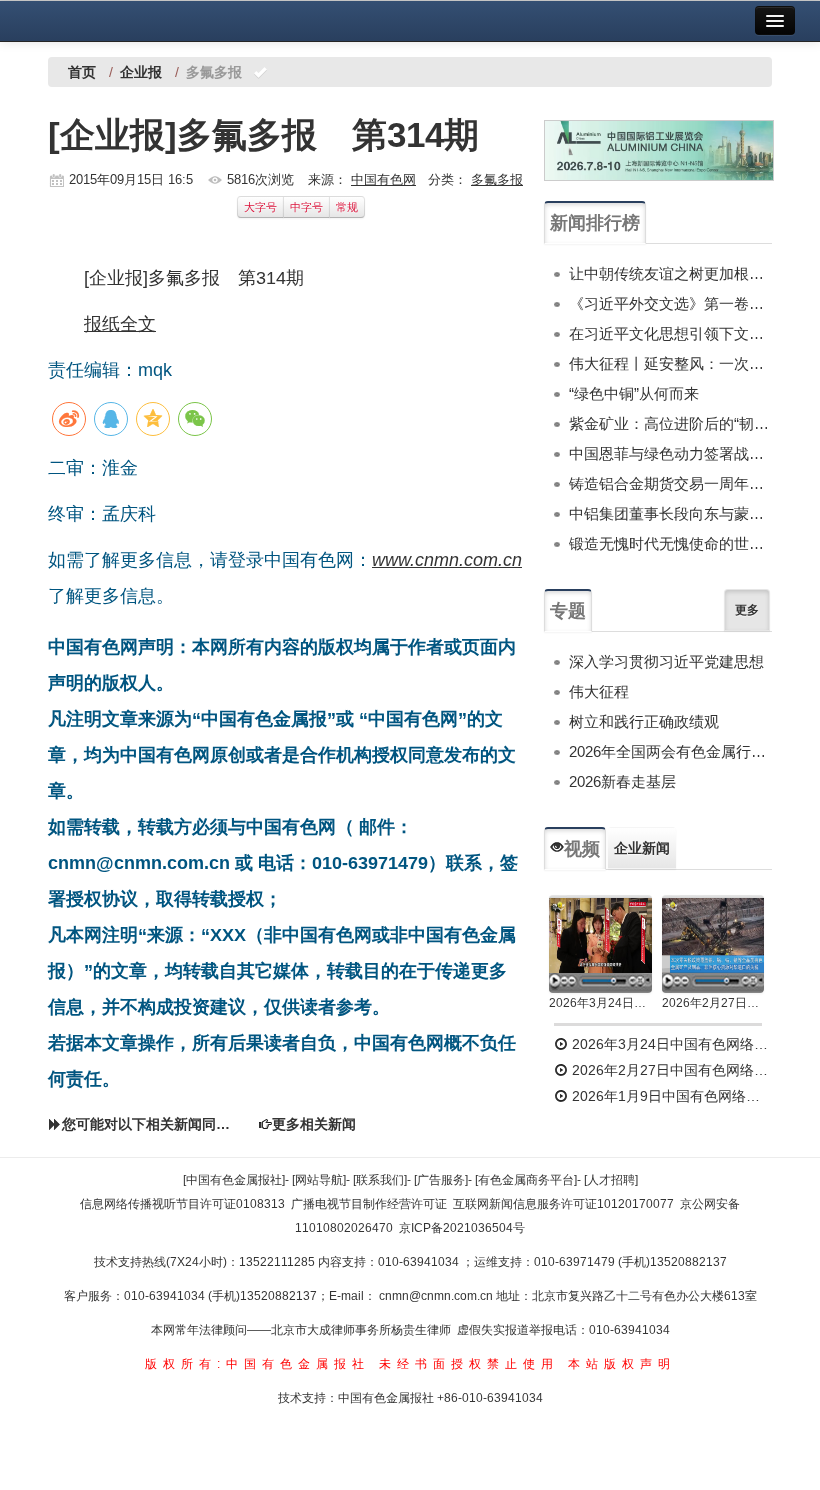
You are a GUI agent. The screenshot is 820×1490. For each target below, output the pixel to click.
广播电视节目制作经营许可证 (369, 1204)
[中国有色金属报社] (234, 1180)
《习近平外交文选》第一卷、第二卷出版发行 (670, 303)
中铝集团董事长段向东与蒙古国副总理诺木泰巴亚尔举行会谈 (670, 513)
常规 (347, 207)
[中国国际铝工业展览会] (659, 150)
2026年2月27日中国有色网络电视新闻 (713, 1003)
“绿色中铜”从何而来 (634, 393)
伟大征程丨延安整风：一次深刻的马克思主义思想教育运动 (670, 363)
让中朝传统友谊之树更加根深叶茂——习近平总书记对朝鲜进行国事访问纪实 (670, 273)
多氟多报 (497, 179)
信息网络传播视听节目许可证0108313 (182, 1204)
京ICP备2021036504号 (462, 1228)
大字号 (260, 207)
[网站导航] (319, 1180)
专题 (568, 611)
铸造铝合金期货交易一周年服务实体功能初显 (670, 483)
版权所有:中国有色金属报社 (257, 1364)
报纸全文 (120, 324)
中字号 (306, 207)
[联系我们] (380, 1180)
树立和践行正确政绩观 (644, 721)
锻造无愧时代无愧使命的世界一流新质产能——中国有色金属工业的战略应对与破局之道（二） (670, 543)
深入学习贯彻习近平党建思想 (666, 661)
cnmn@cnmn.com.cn (437, 1296)
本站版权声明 (622, 1364)
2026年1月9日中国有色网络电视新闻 (670, 1096)
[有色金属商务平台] (526, 1180)
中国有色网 (383, 179)
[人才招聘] (611, 1180)
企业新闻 (642, 848)
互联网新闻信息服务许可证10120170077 (563, 1204)
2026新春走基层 (622, 781)
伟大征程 (599, 691)
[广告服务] (441, 1180)
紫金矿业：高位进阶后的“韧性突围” (670, 423)
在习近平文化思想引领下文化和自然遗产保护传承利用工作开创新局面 (670, 333)
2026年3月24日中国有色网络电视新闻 (600, 1003)
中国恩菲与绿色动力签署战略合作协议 (670, 453)
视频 (582, 849)
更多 (747, 610)
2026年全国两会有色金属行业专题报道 (670, 751)
